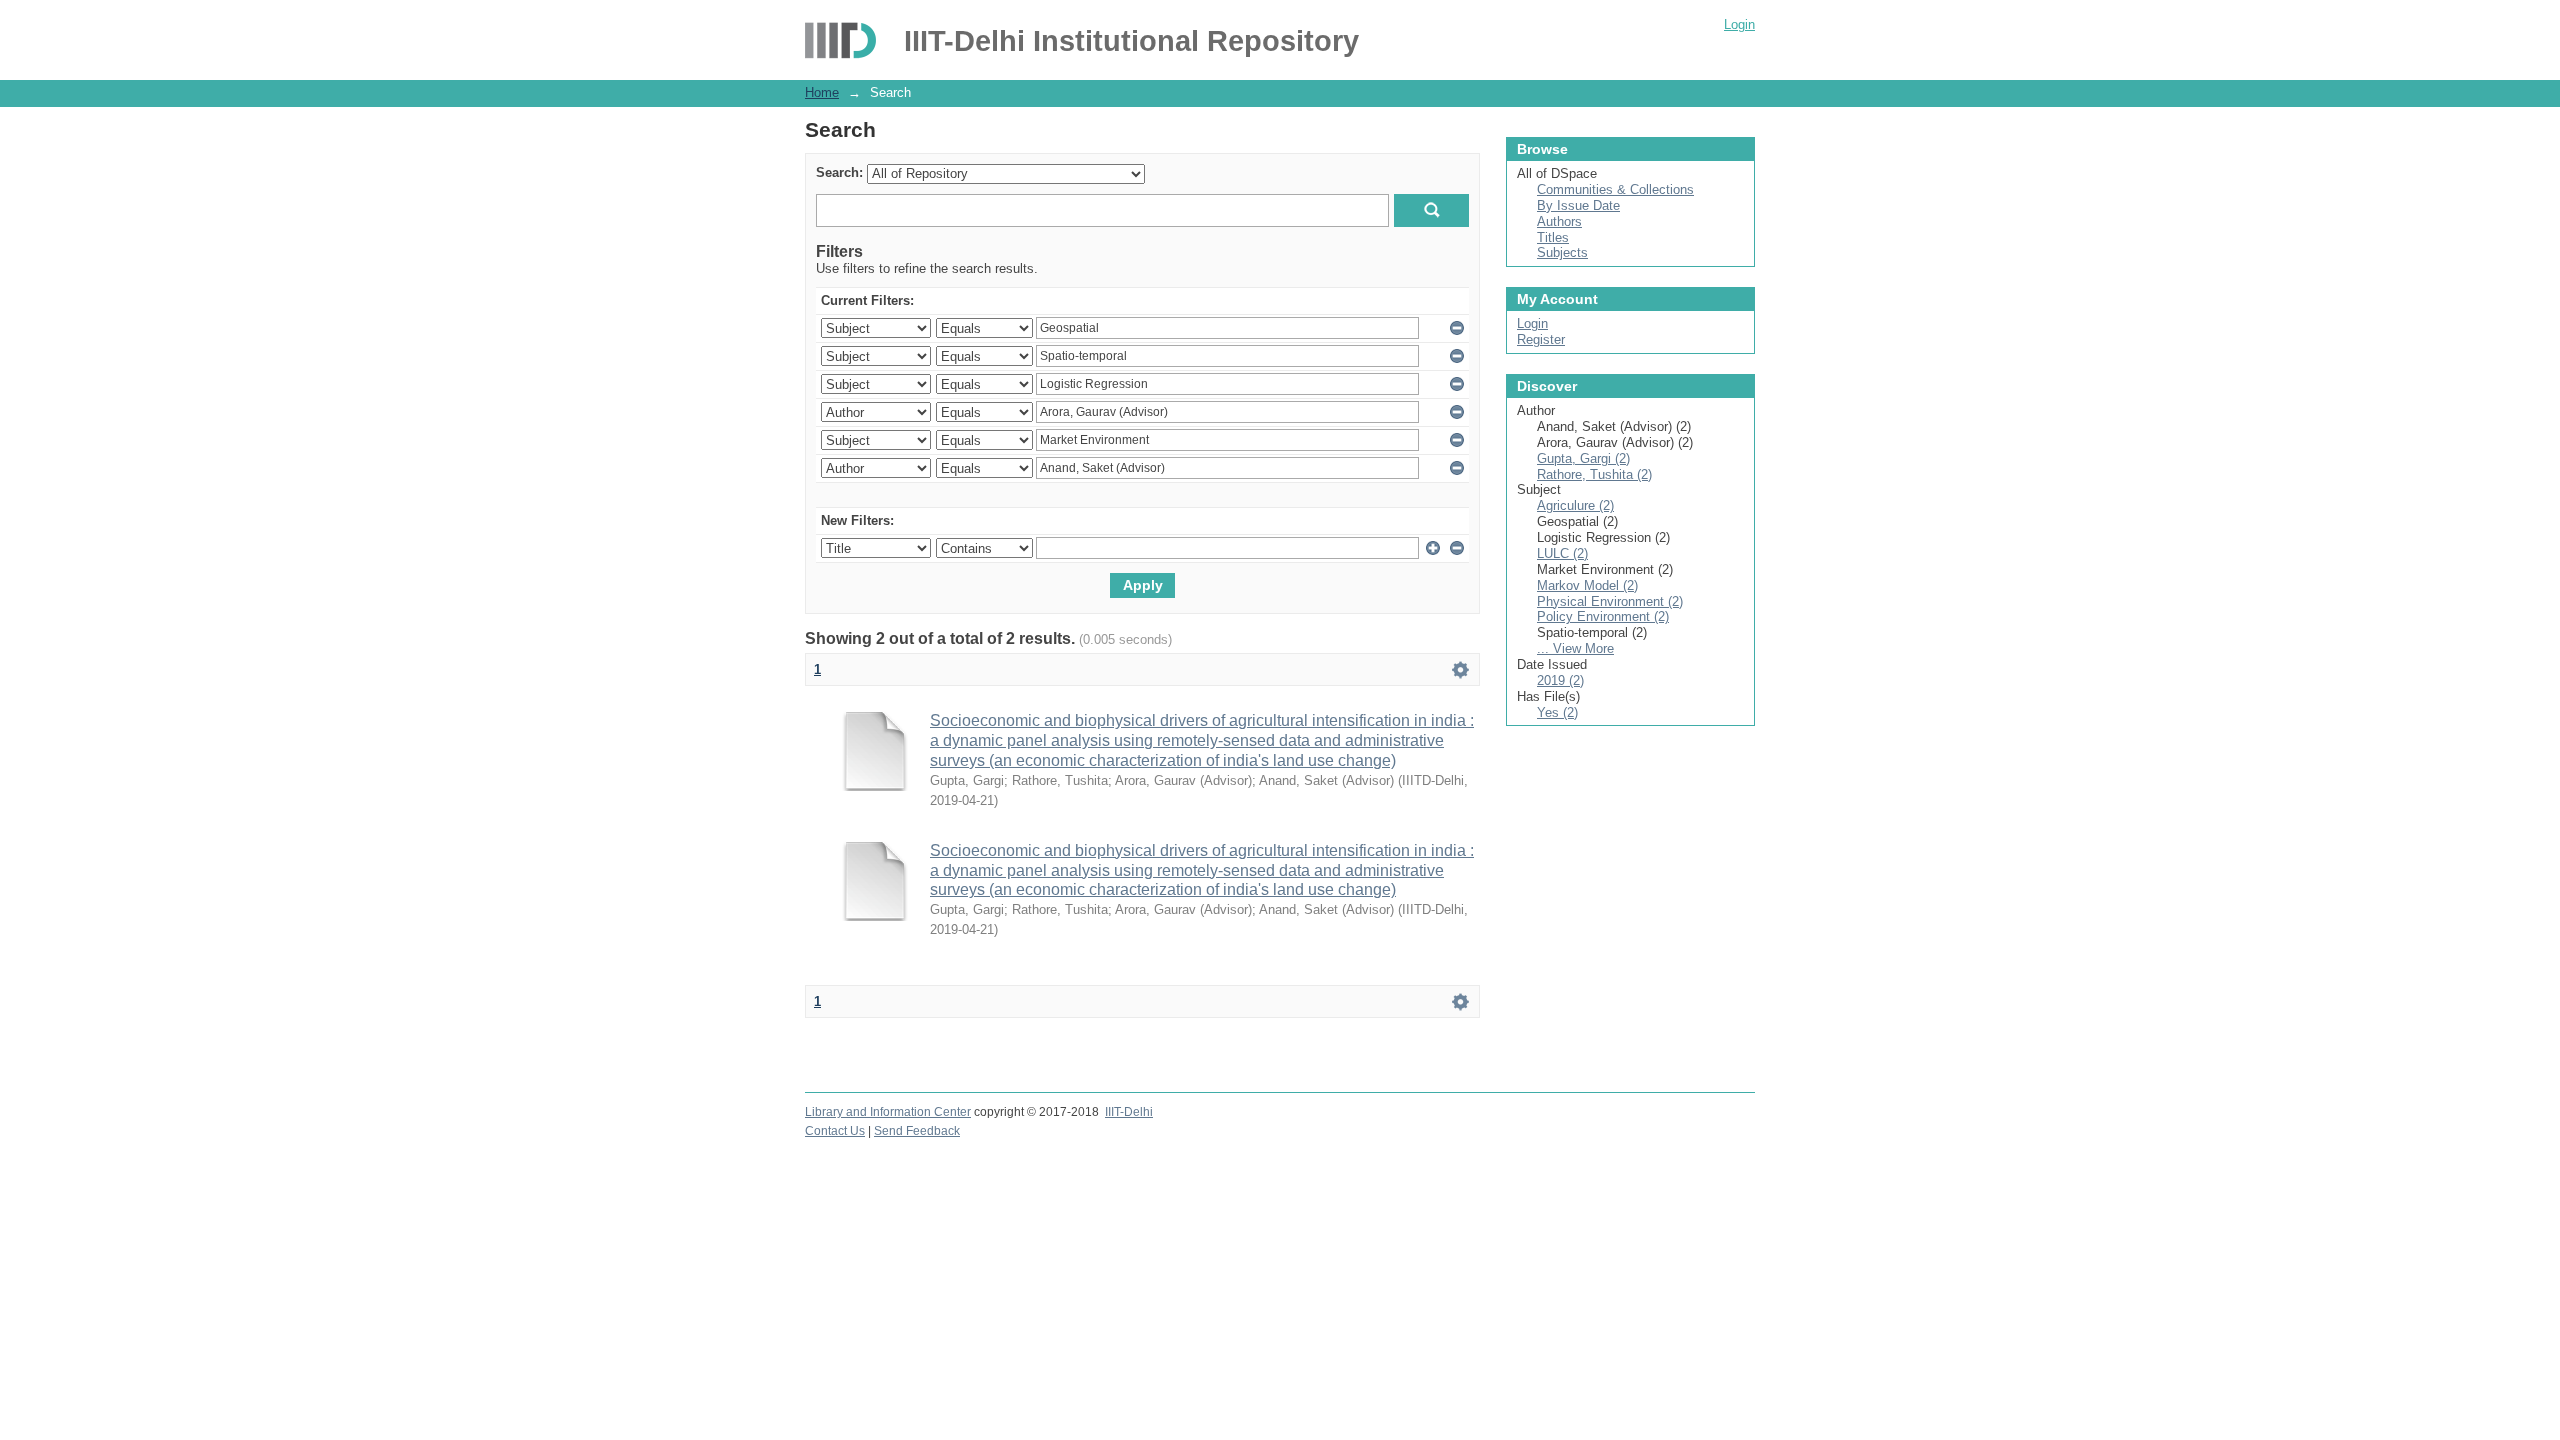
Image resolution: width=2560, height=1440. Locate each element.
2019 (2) (1560, 680)
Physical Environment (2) (1610, 601)
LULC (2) (1562, 553)
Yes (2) (1557, 712)
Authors (1559, 221)
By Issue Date (1578, 205)
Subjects (1562, 252)
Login (1739, 24)
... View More (1575, 648)
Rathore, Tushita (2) (1594, 474)
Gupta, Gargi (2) (1583, 458)
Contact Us (835, 1131)
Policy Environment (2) (1603, 616)
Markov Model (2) (1587, 585)
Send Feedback (917, 1131)
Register (1541, 339)
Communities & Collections (1615, 189)
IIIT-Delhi (1129, 1112)
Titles (1553, 237)
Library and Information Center (888, 1112)
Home (822, 92)
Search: (839, 172)
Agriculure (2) (1575, 505)
